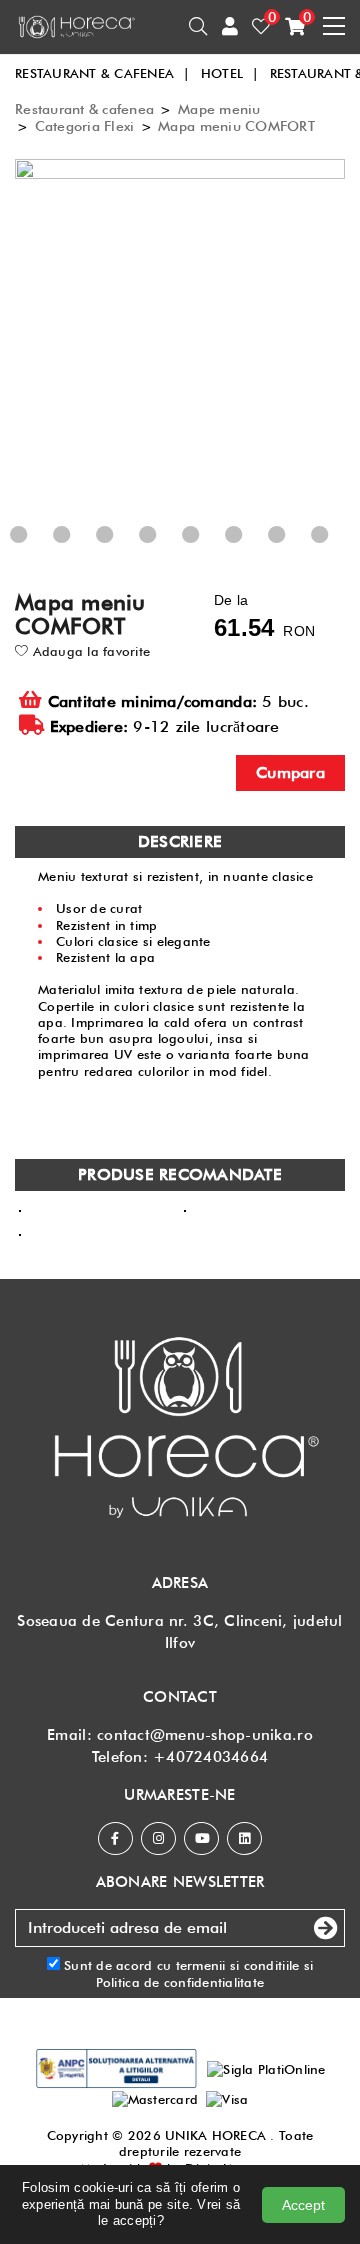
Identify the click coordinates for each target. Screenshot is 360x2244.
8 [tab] (255, 552)
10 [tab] (345, 552)
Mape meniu (219, 109)
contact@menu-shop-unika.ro (205, 1735)
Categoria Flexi (85, 126)
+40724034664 (210, 1757)
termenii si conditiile (238, 1965)
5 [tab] (126, 552)
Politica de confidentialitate (180, 1982)
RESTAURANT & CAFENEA (103, 73)
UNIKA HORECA (215, 2135)
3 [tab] (40, 552)
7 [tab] (212, 552)
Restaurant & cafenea (84, 109)
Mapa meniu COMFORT (236, 126)
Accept (303, 2205)
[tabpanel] (185, 356)
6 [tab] (169, 552)
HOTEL (230, 73)
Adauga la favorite (89, 651)
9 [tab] (298, 552)
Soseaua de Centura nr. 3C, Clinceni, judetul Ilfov (179, 1632)
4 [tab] (83, 552)
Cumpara (290, 772)
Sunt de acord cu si (186, 1973)
